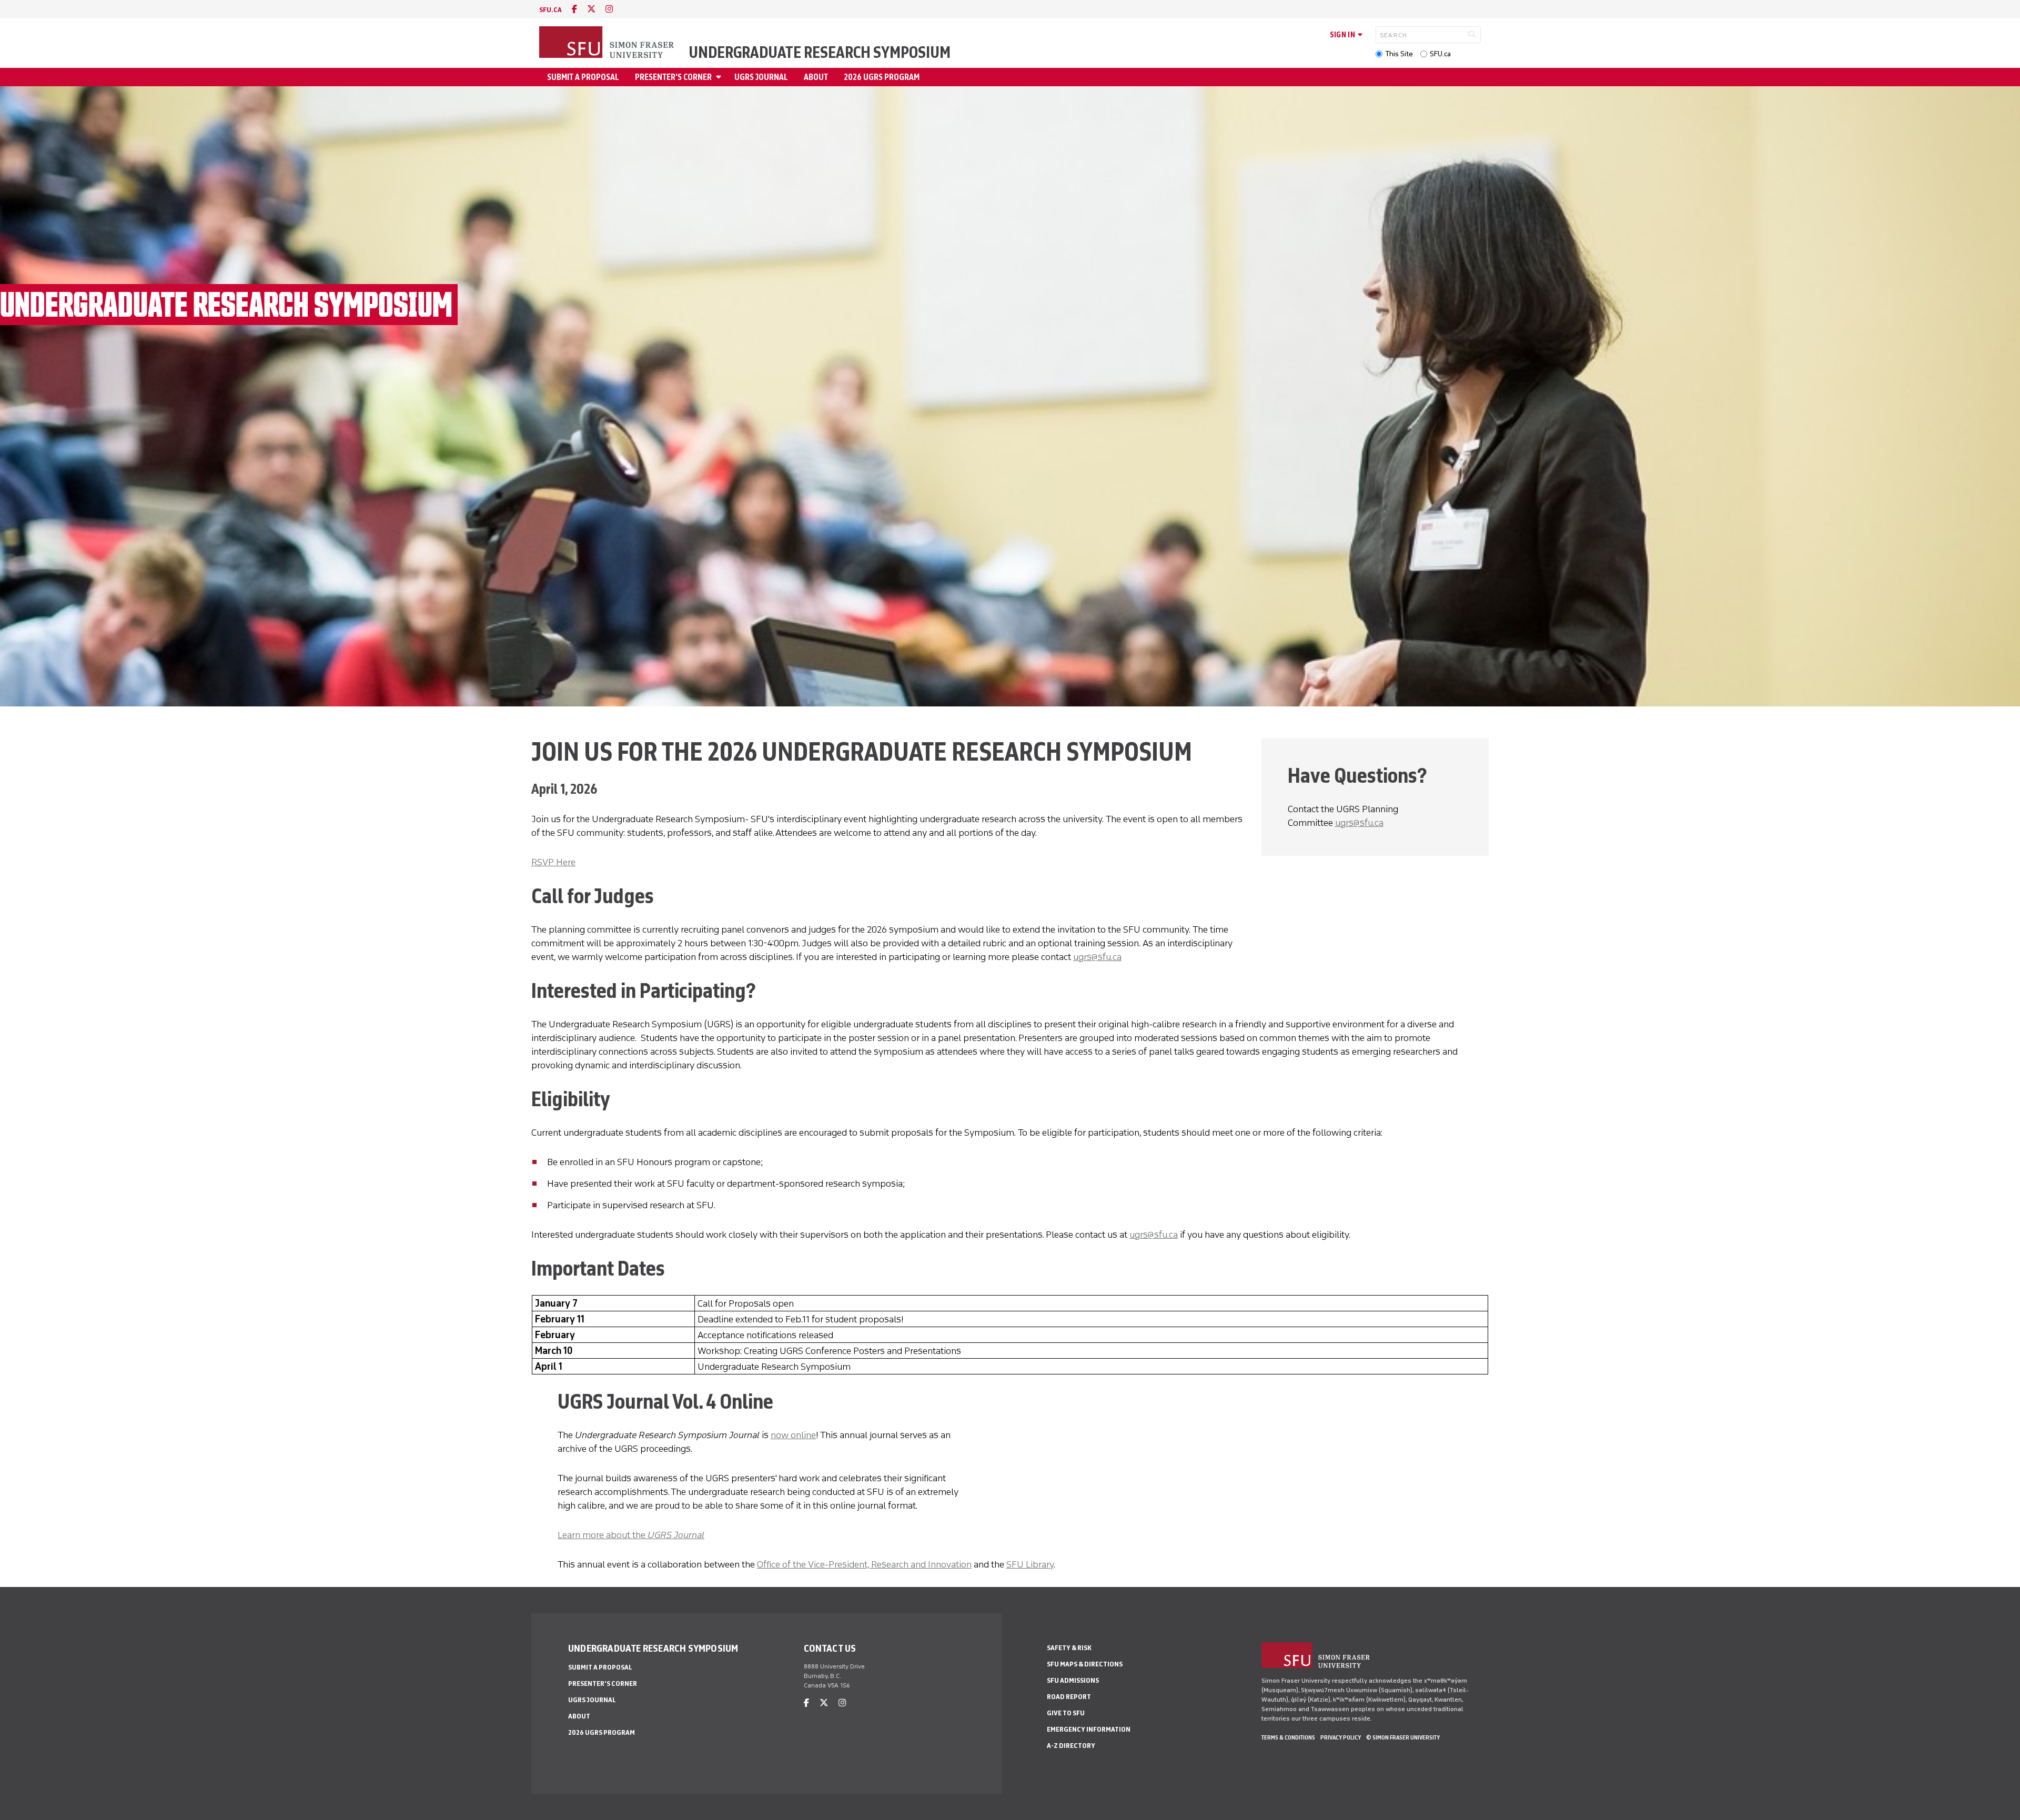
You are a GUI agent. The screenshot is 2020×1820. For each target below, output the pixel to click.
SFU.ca (1440, 54)
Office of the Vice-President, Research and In (846, 1564)
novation (954, 1564)
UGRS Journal (761, 77)
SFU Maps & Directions (1085, 1664)
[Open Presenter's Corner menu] (720, 77)
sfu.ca (551, 10)
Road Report (1069, 1697)
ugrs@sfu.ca (1097, 957)
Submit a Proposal (583, 77)
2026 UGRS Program (882, 77)
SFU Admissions (1073, 1680)
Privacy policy (1341, 1737)
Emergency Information (1089, 1729)
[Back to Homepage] (608, 43)
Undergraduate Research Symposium (820, 53)
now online (793, 1435)
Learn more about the (631, 1535)
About (816, 77)
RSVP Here (553, 862)
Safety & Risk (1069, 1648)
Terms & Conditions (1288, 1737)
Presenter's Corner (673, 77)
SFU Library (1030, 1564)
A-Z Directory (1071, 1746)
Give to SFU (1066, 1713)
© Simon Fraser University (1403, 1737)
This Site (1399, 54)
